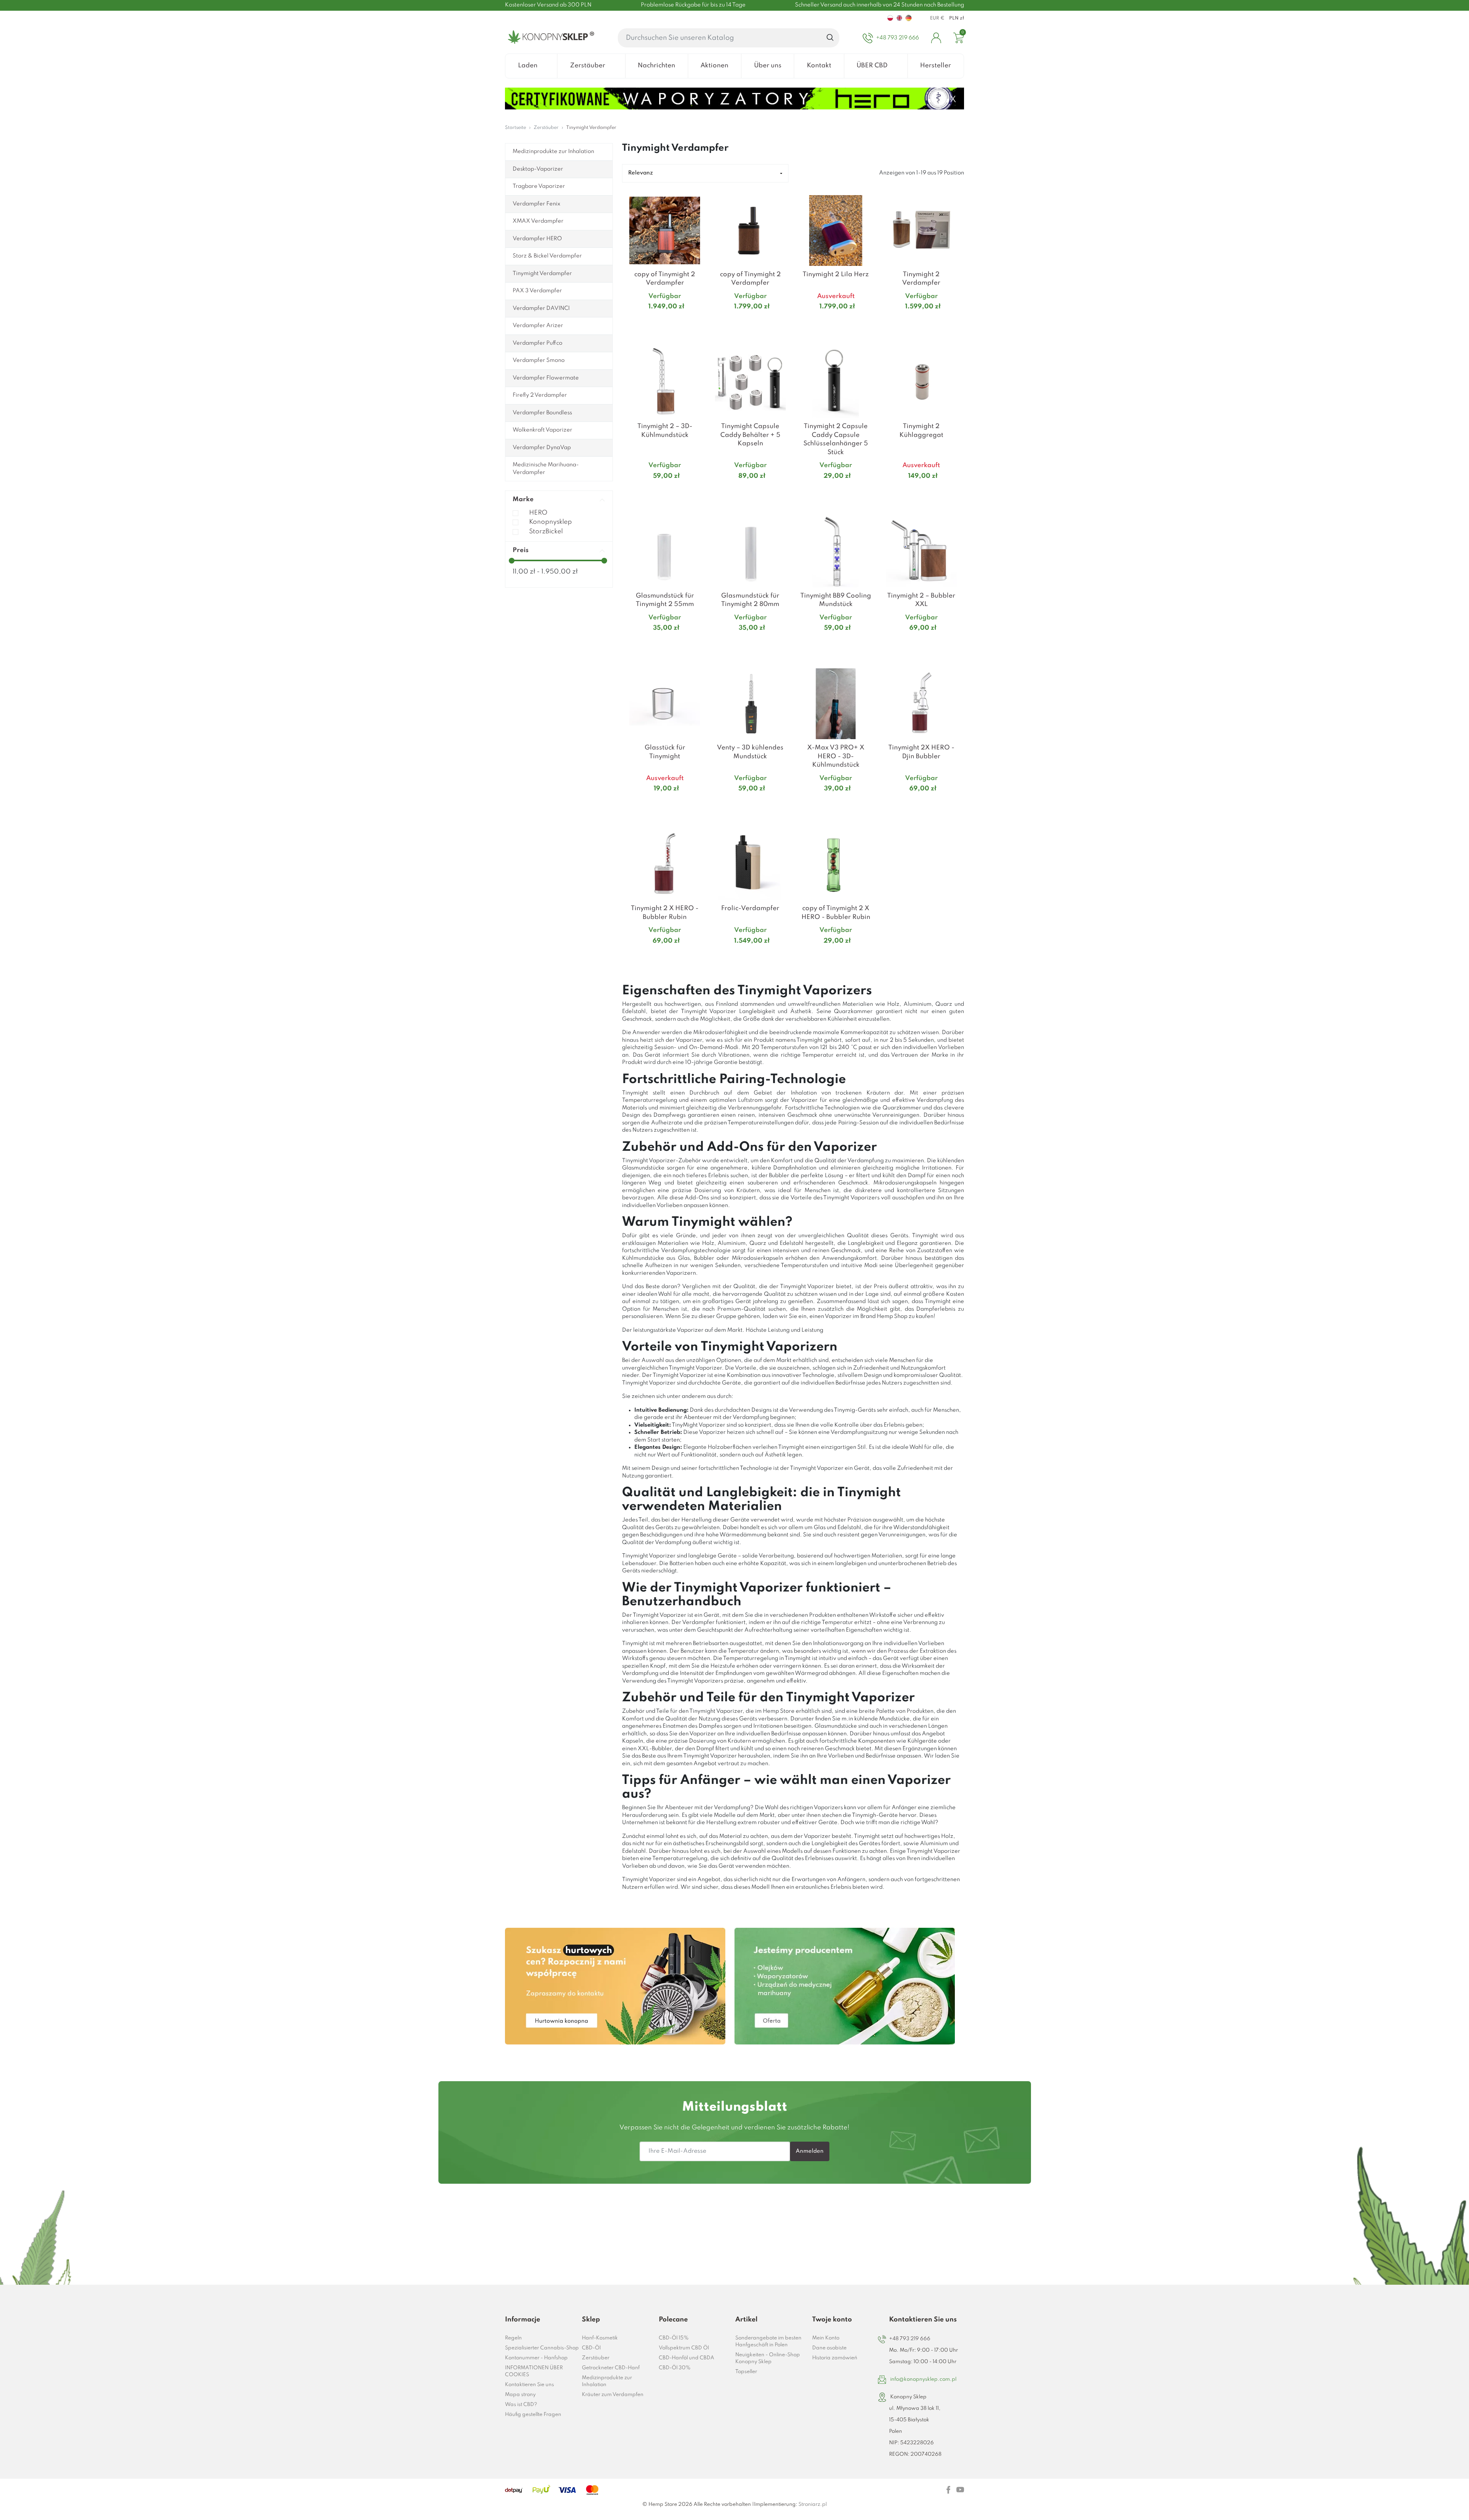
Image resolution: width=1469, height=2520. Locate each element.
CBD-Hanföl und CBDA (686, 2358)
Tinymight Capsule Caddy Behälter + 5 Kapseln (750, 435)
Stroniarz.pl (813, 2505)
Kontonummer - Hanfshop (536, 2358)
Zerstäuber (596, 2358)
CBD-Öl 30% (675, 2368)
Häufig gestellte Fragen (533, 2415)
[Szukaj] (830, 38)
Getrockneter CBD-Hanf (611, 2368)
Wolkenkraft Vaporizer (542, 430)
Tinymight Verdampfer (542, 274)
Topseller (746, 2372)
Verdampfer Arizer (538, 326)
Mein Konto (826, 2338)
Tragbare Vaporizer (539, 186)
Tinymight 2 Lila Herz (836, 274)
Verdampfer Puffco (537, 343)
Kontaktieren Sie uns (529, 2385)
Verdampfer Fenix (537, 204)
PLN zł (957, 18)
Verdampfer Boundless (542, 413)
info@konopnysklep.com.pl (923, 2379)
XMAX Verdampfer (538, 221)
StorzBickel (546, 532)
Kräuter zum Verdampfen (613, 2395)
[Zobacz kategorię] (615, 1986)
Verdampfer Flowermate (546, 378)
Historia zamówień (835, 2358)
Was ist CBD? (521, 2405)
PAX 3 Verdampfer (537, 291)
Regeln (513, 2338)
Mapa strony (520, 2395)
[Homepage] (550, 38)
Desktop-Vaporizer (538, 169)
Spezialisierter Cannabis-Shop (542, 2348)
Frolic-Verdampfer (750, 908)
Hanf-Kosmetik (600, 2338)
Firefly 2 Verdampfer (540, 395)
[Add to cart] (698, 322)
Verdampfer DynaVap (542, 448)
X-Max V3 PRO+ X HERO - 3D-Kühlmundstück (836, 756)
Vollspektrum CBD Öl (684, 2348)
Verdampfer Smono (539, 360)
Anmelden (810, 2151)
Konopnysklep (550, 522)
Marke (523, 499)
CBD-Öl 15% (674, 2338)
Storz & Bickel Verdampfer (547, 256)
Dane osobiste (829, 2348)
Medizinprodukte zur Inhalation (553, 151)
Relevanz (641, 173)
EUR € (937, 18)
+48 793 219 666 (910, 2339)
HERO (538, 513)
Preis (521, 550)
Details (656, 322)
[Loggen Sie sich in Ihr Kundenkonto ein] (936, 38)
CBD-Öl (591, 2348)
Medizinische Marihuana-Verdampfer (546, 469)
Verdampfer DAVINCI (541, 308)
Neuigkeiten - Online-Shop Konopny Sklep (768, 2358)
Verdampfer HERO (537, 239)
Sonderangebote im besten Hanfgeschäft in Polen (768, 2342)
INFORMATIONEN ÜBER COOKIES (534, 2371)
